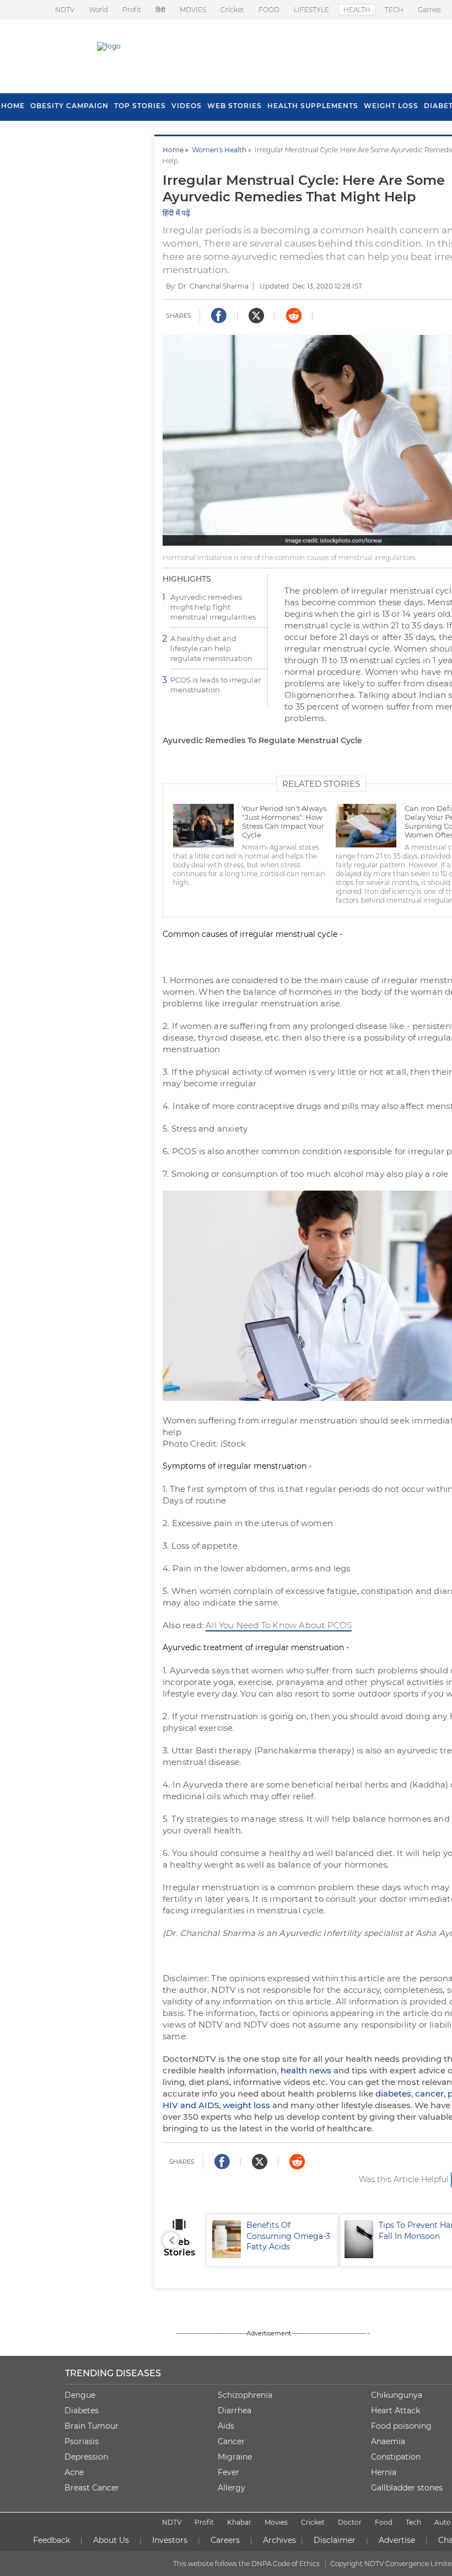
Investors (170, 2540)
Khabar (239, 2522)
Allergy (232, 2488)
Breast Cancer (92, 2488)
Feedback (52, 2540)
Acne (74, 2472)
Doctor (350, 2522)
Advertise (397, 2540)
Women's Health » (223, 150)
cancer (429, 2094)
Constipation (396, 2457)
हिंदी (160, 10)
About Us (111, 2540)
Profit (132, 10)
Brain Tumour (92, 2426)
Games (429, 10)
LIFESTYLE (311, 10)
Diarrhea (235, 2410)
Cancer (231, 2441)
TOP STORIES (140, 106)
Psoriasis (82, 2441)
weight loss (246, 2105)
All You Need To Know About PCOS (279, 1625)
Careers (225, 2540)
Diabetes (82, 2410)
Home (173, 150)
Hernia (384, 2472)
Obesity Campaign (69, 106)
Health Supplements (313, 106)
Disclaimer (335, 2540)
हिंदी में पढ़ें (176, 213)
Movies (276, 2522)
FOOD (269, 10)
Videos (187, 106)
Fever (228, 2472)
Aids (226, 2426)
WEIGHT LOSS (391, 106)
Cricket (232, 10)
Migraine (235, 2457)
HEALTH (357, 10)
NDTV (65, 10)
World (98, 10)
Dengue (80, 2395)
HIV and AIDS (191, 2105)
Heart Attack (396, 2410)
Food (384, 2522)
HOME (13, 106)
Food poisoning (401, 2426)
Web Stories (235, 106)
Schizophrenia (245, 2395)
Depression (86, 2457)
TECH (394, 10)
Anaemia (388, 2441)
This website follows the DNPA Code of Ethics (246, 2564)
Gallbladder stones (407, 2488)
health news (306, 2070)
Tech (413, 2522)
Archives (279, 2540)
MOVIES (193, 10)
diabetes (393, 2094)
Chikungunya (397, 2395)
